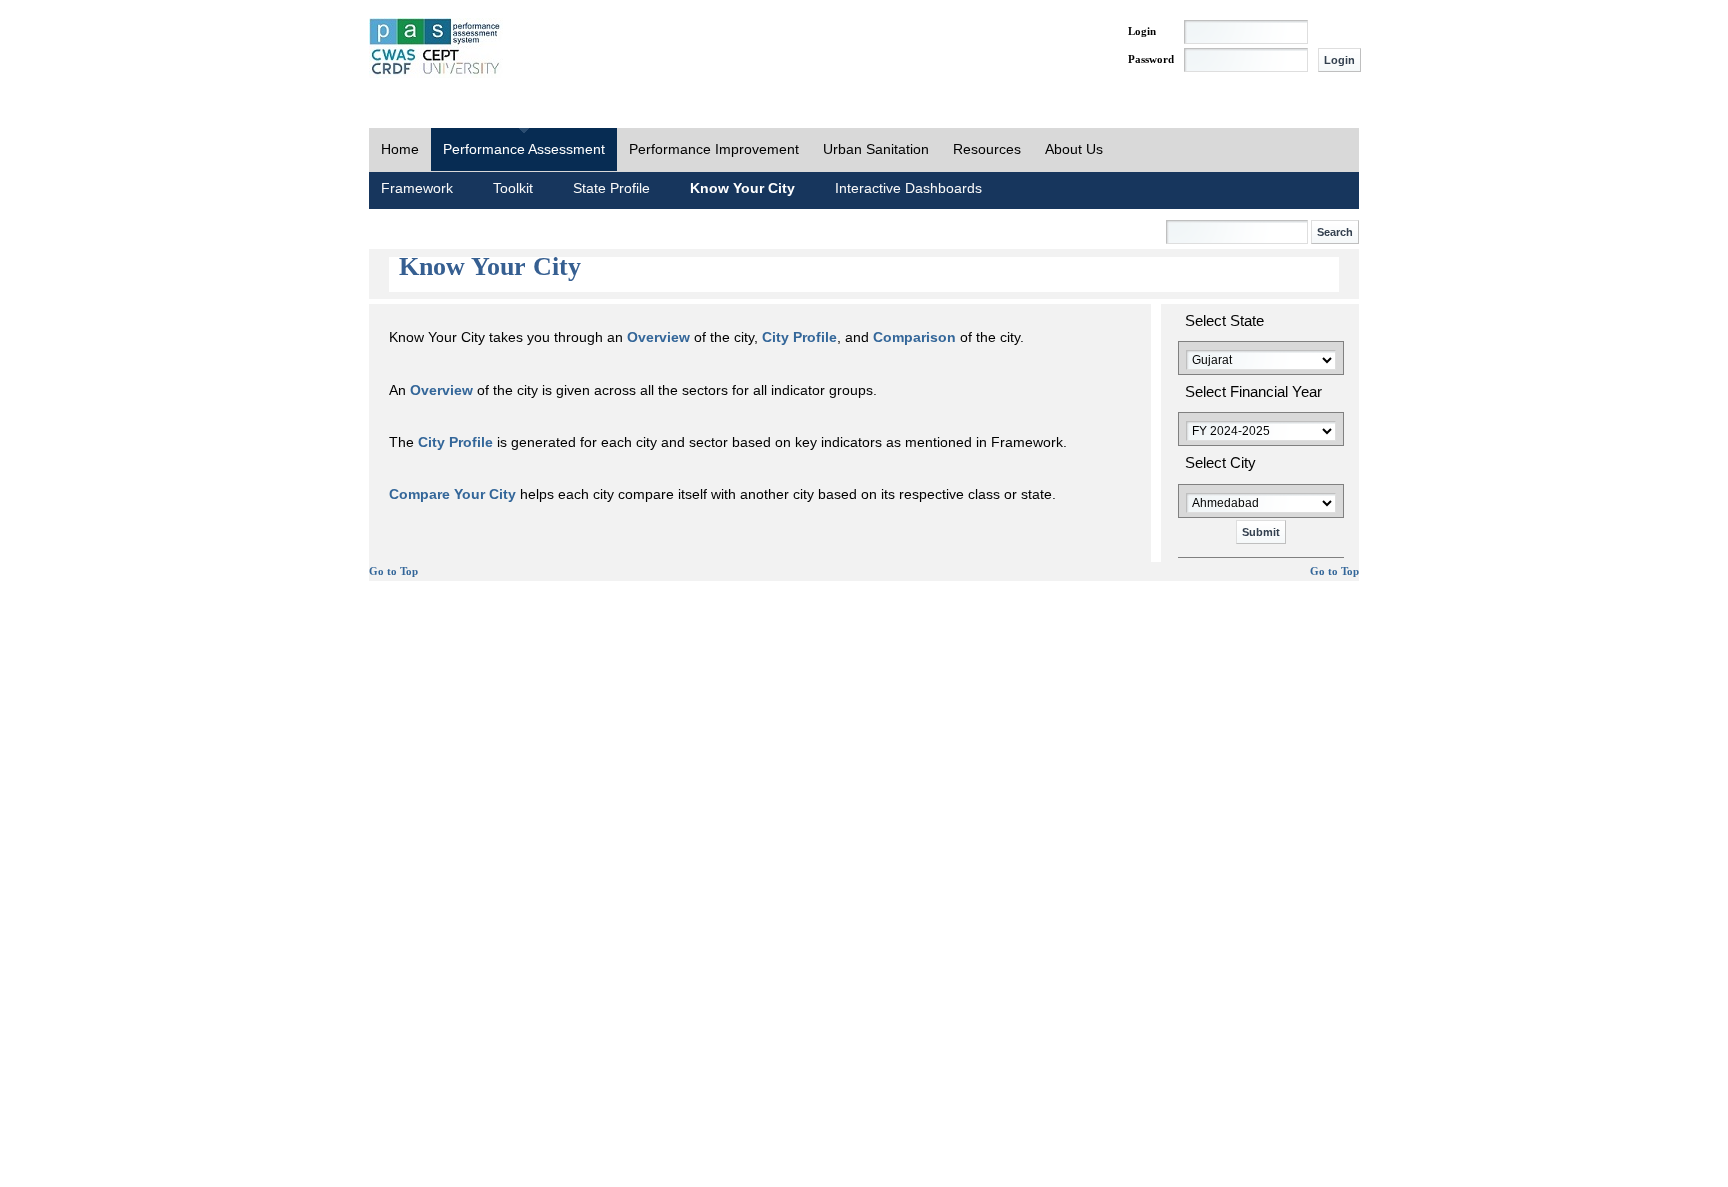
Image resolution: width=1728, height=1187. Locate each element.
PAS (436, 48)
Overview (658, 337)
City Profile (799, 337)
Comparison (914, 337)
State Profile (611, 188)
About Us (1074, 149)
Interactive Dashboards (908, 188)
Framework (417, 188)
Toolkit (513, 188)
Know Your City (742, 188)
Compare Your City (452, 494)
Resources (987, 149)
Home (400, 149)
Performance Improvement (714, 149)
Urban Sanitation (876, 149)
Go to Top (393, 571)
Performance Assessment (524, 149)
